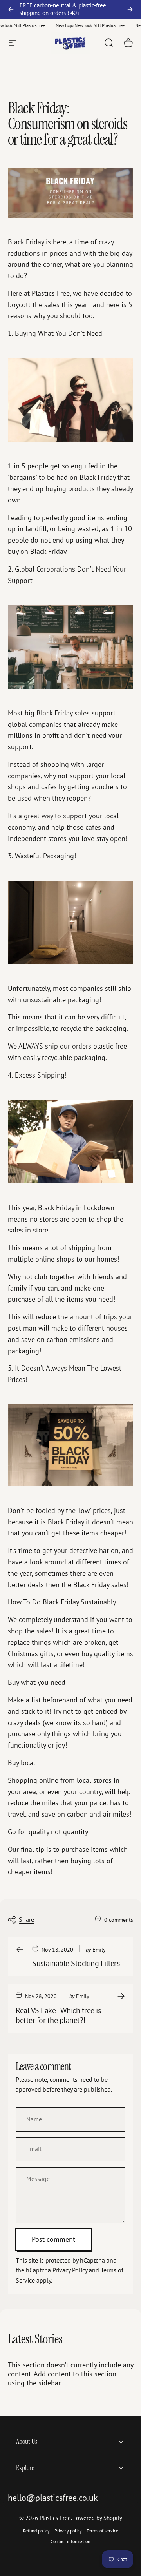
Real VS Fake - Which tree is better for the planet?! (58, 2015)
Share (26, 1919)
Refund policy (36, 2531)
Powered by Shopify (98, 2518)
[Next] (130, 9)
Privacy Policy (70, 2270)
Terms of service (102, 2531)
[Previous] (11, 9)
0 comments (119, 1920)
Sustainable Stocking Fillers (76, 1963)
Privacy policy (68, 2531)
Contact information (70, 2541)
